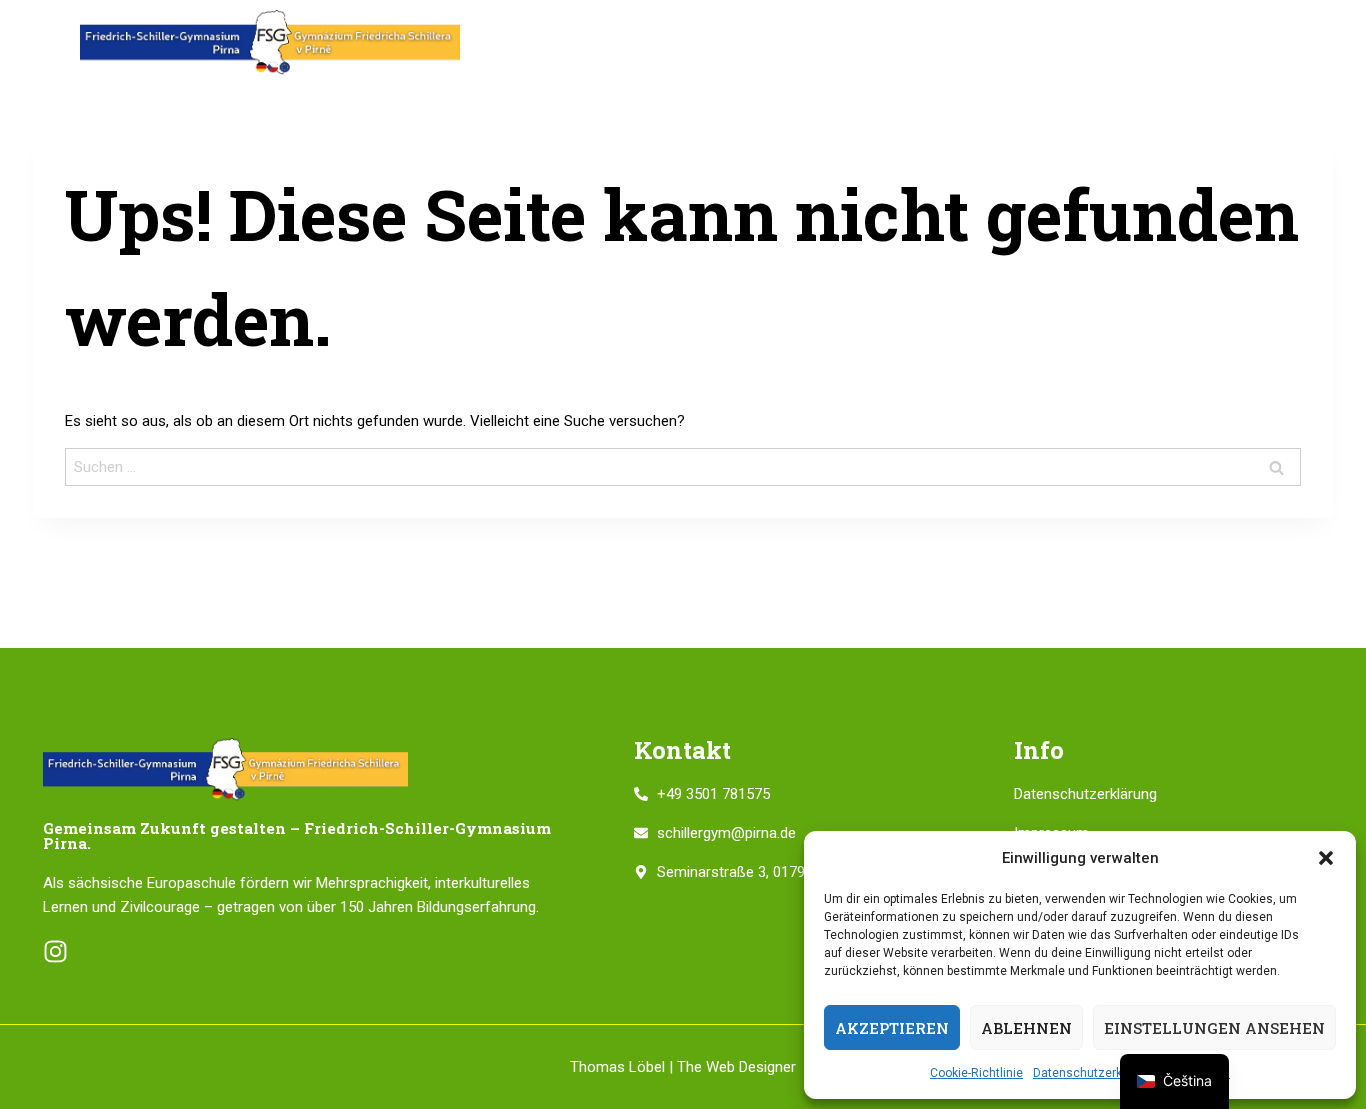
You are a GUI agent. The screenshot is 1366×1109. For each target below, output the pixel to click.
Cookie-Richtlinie (976, 1073)
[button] (1326, 858)
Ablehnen (1026, 1028)
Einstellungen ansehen (1214, 1028)
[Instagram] (55, 951)
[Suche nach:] (683, 467)
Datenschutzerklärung (1095, 1073)
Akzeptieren (892, 1028)
